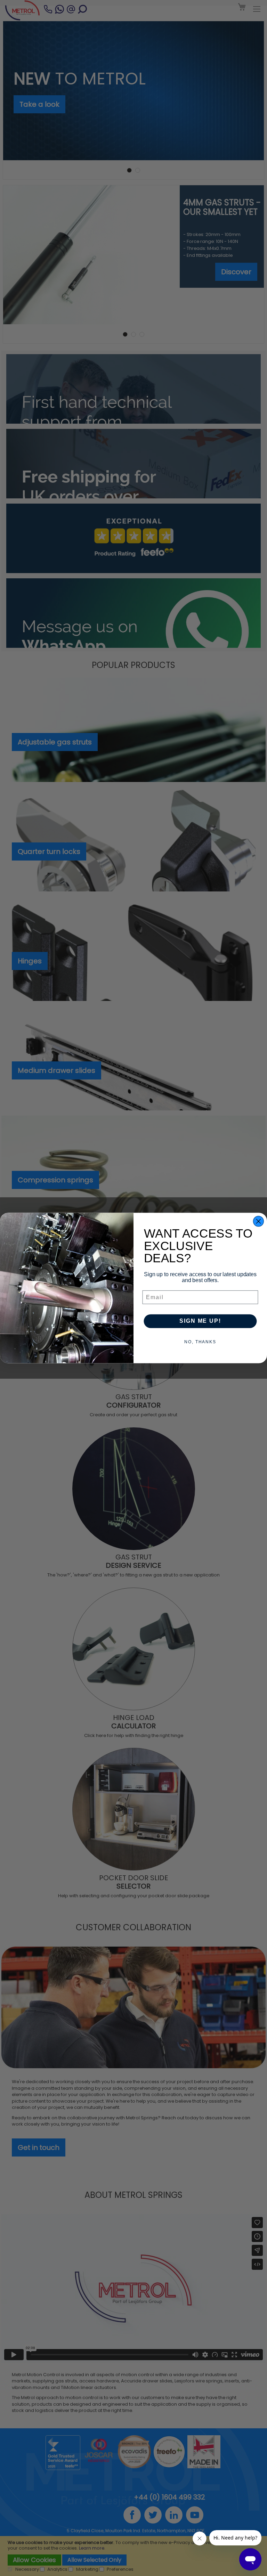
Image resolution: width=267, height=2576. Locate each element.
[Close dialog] (259, 1221)
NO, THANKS (200, 1342)
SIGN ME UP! (200, 1321)
